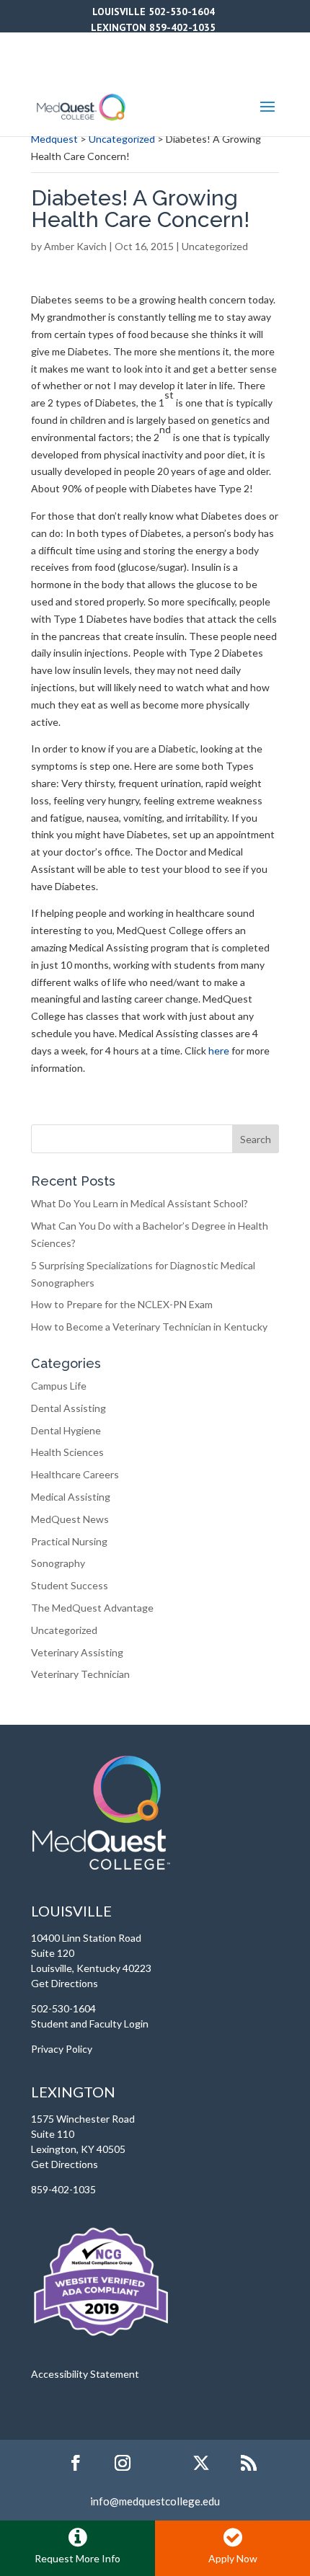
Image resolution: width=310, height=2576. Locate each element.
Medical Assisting (71, 1497)
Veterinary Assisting (77, 1652)
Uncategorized (215, 246)
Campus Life (59, 1386)
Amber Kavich (75, 246)
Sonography (58, 1563)
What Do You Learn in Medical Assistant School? (139, 1203)
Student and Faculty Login (90, 2024)
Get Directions (65, 1983)
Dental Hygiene (66, 1430)
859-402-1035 (182, 27)
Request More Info (77, 2558)
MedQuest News (70, 1519)
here (219, 1051)
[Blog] (249, 2464)
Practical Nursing (69, 1541)
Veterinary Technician (80, 1674)
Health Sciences (67, 1452)
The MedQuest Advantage (92, 1608)
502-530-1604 (182, 12)
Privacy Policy (62, 2049)
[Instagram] (123, 2464)
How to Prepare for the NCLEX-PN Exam (122, 1304)
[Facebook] (76, 2464)
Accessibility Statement (85, 2374)
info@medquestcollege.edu (155, 2501)
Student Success (70, 1585)
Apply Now (233, 2558)
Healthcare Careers (75, 1474)
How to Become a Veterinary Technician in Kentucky (149, 1327)
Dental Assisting (68, 1408)
